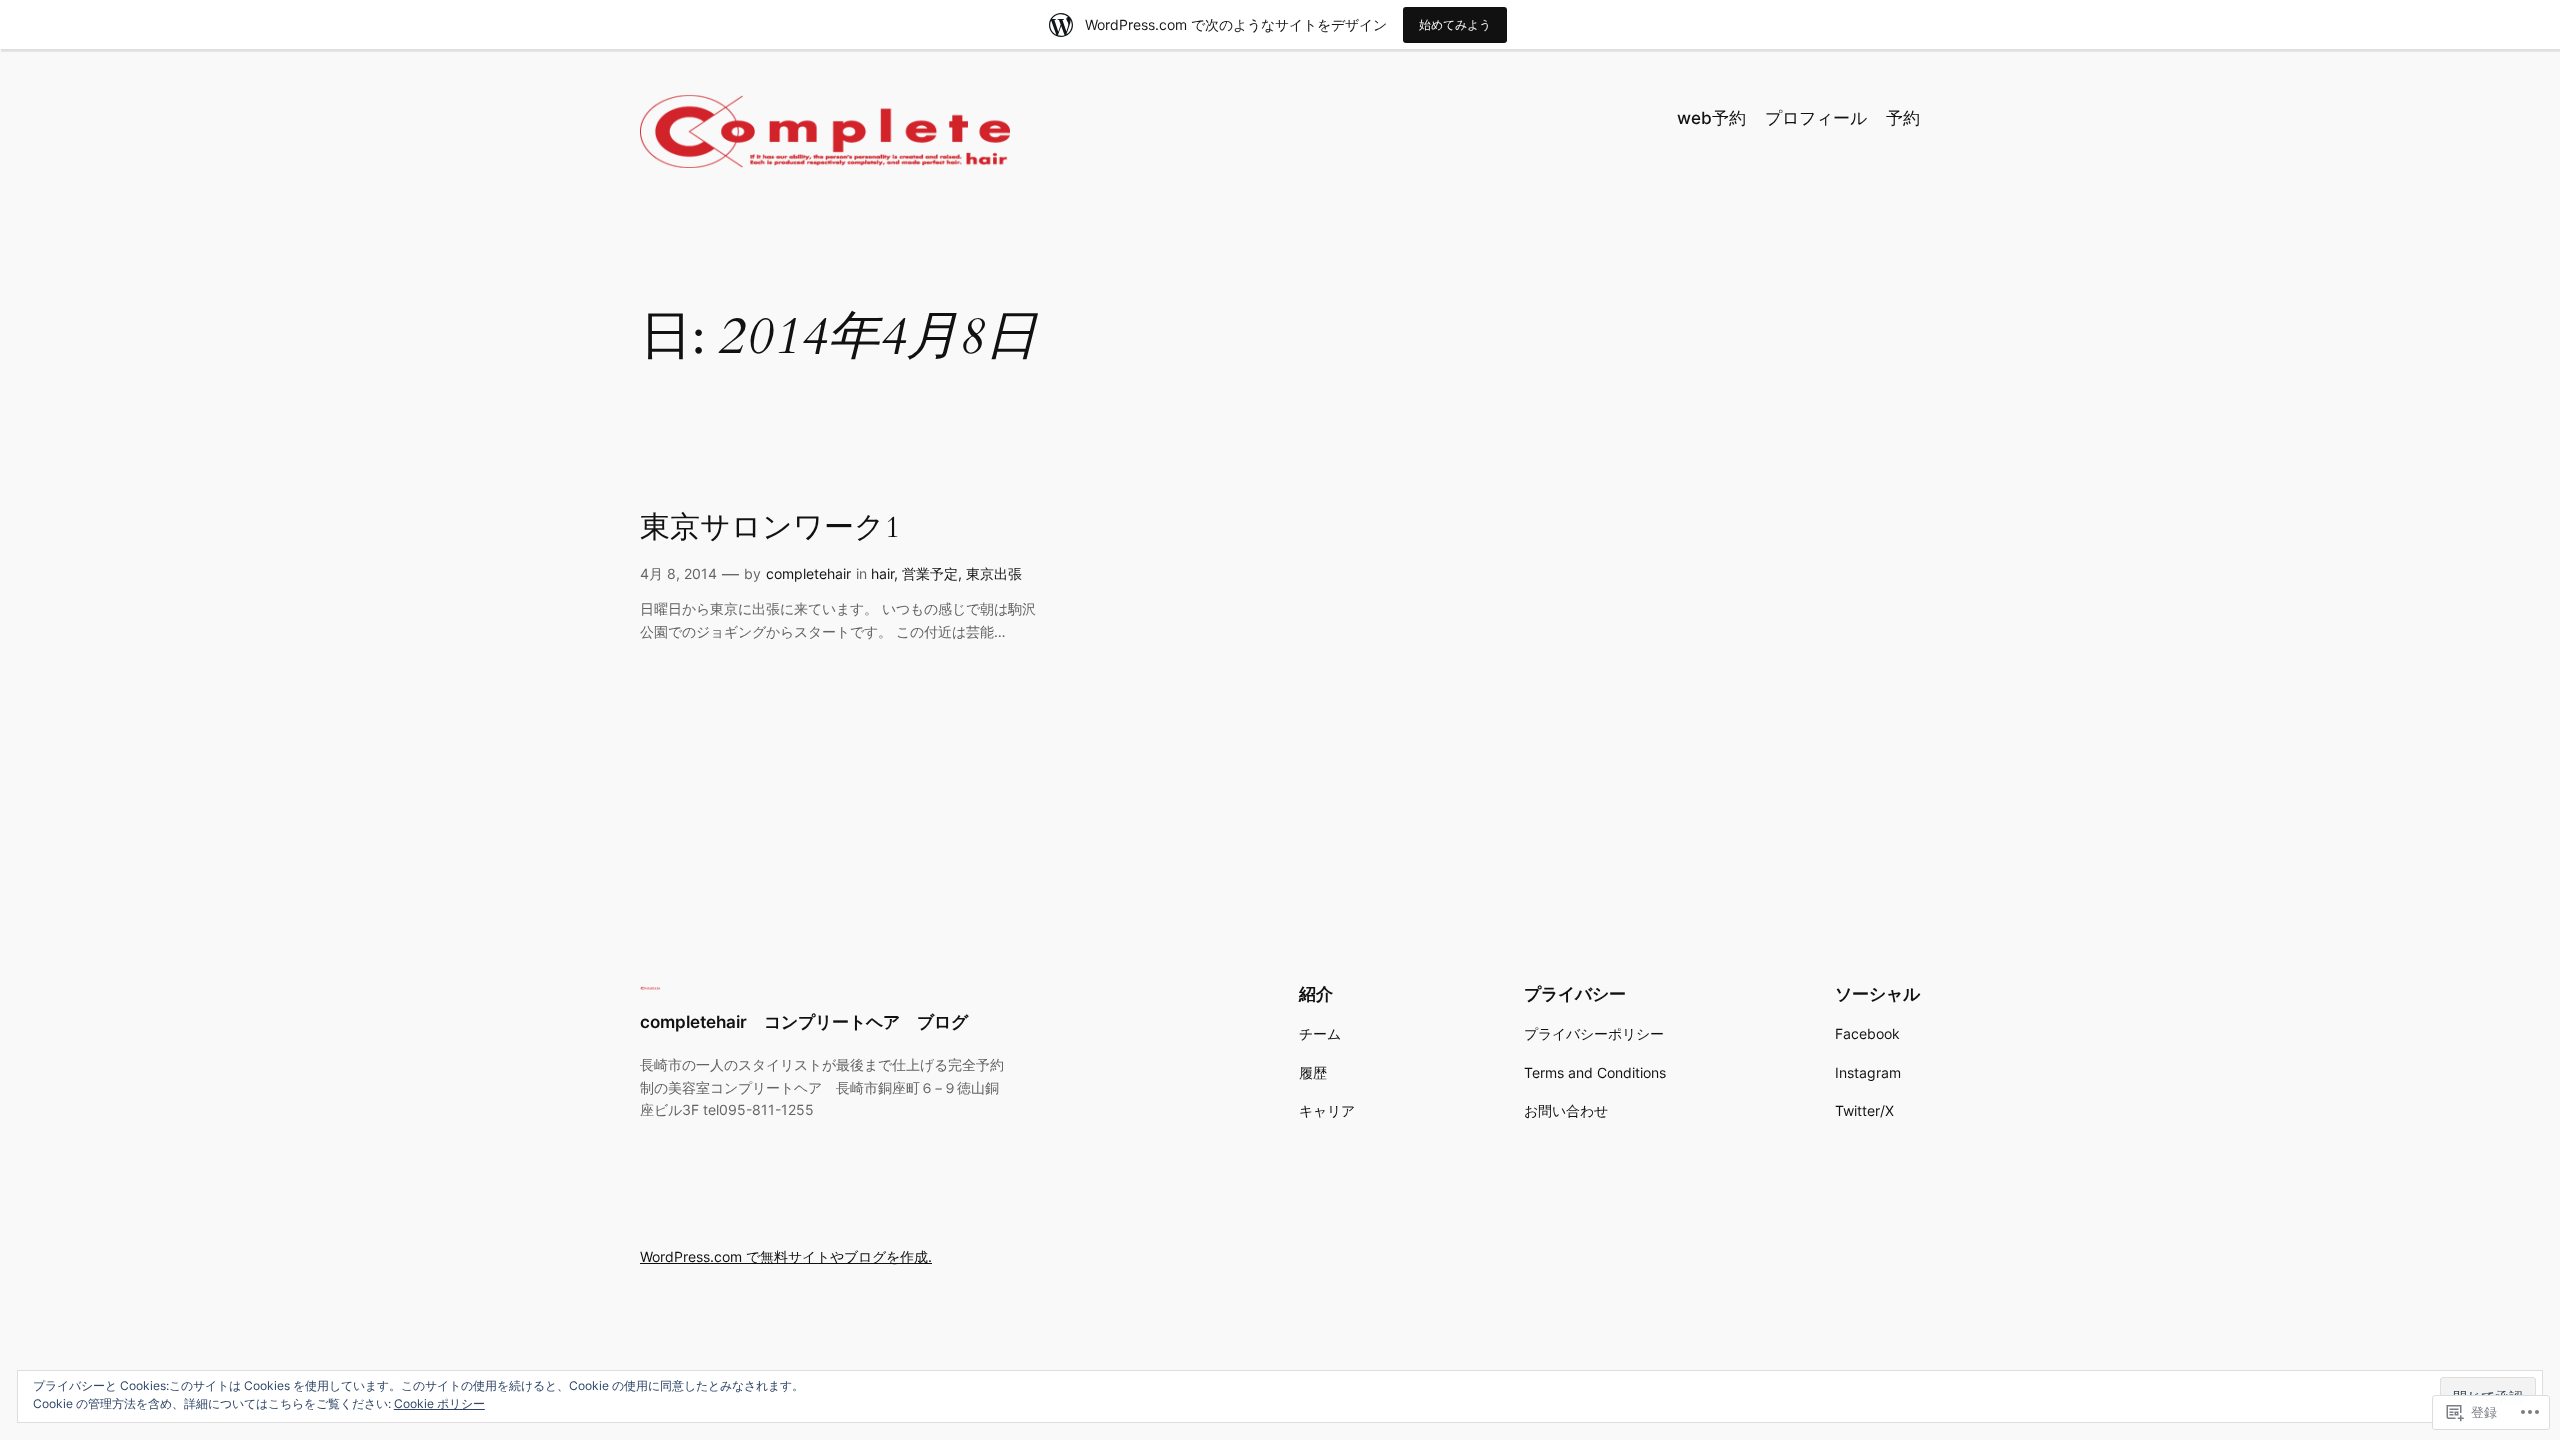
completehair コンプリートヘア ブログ (804, 1022)
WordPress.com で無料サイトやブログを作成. (786, 1256)
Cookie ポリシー (439, 1403)
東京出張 (994, 573)
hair (882, 573)
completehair (808, 573)
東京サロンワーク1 (770, 529)
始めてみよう (1455, 24)
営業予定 (930, 573)
